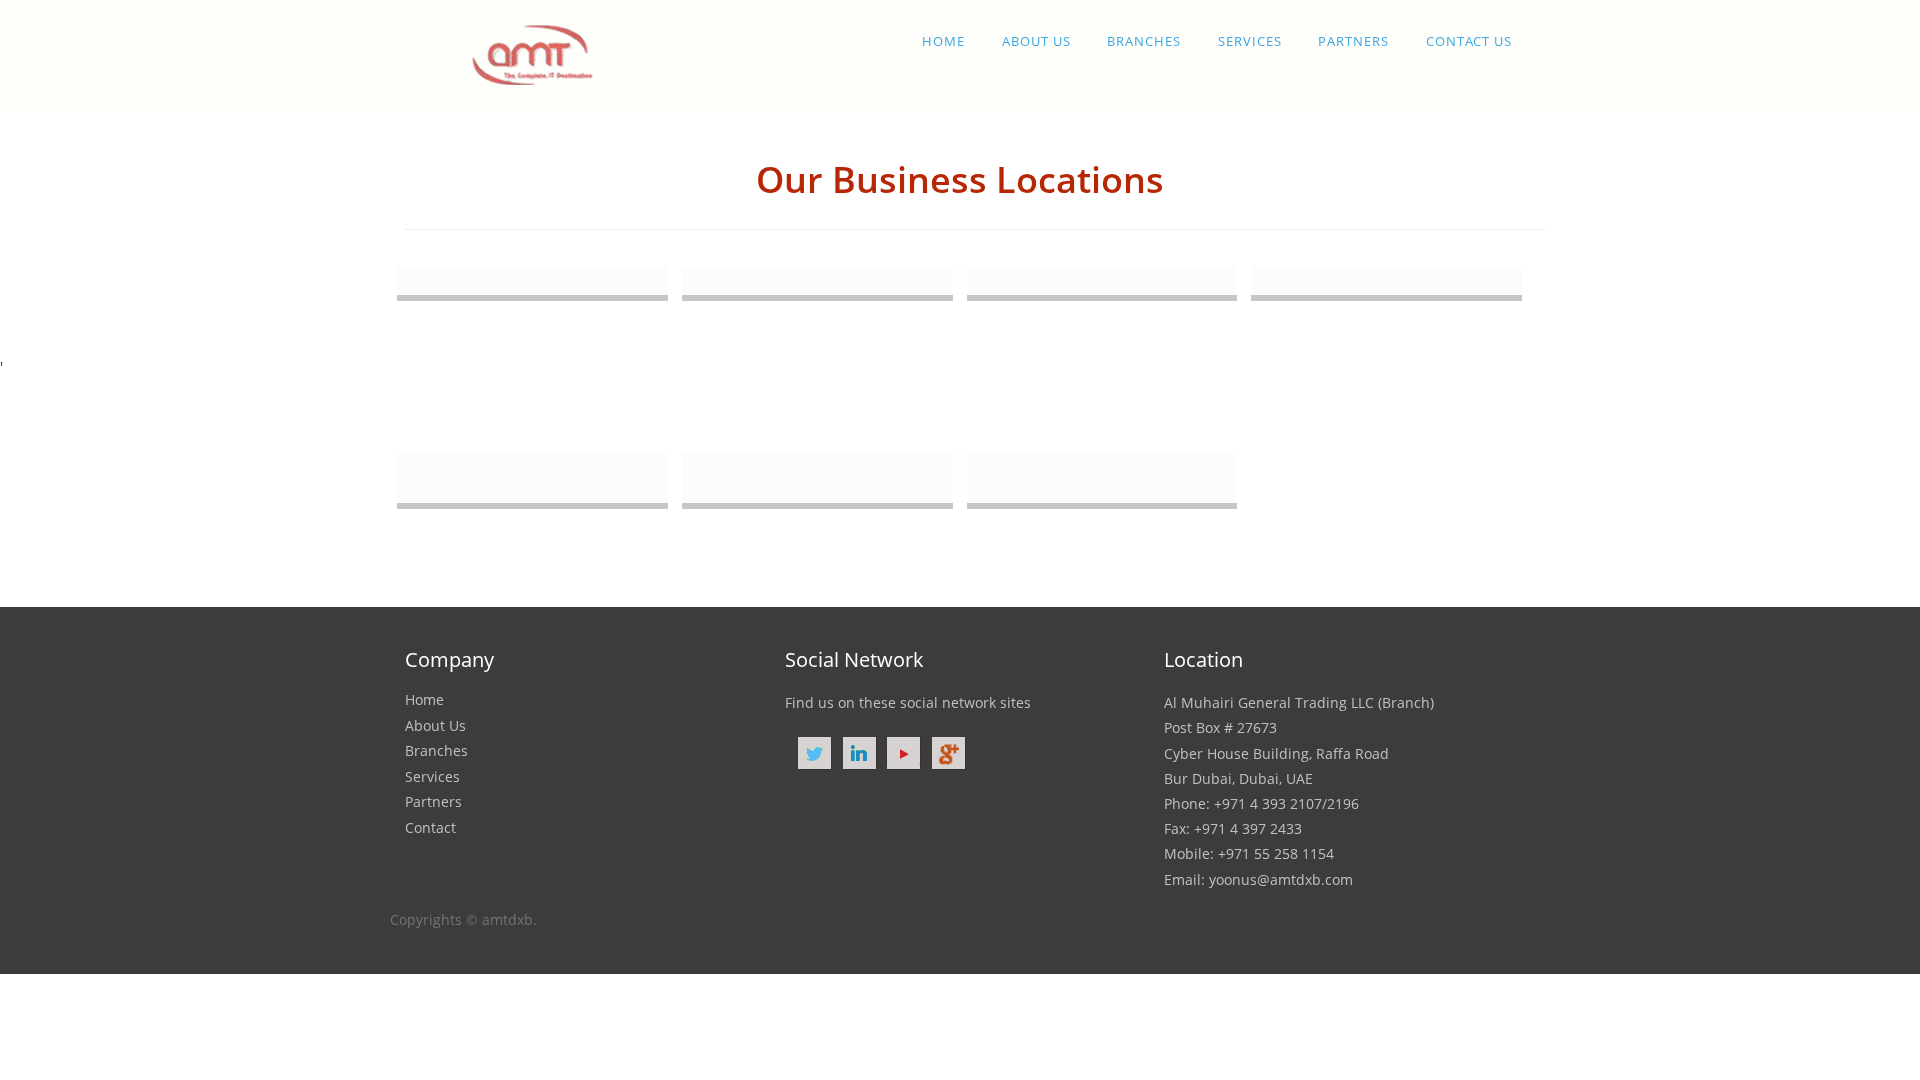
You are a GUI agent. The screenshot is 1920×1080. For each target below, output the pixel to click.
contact (430, 827)
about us (1036, 41)
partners (1353, 41)
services (1250, 41)
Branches (1144, 41)
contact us (1469, 41)
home (943, 41)
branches (436, 750)
